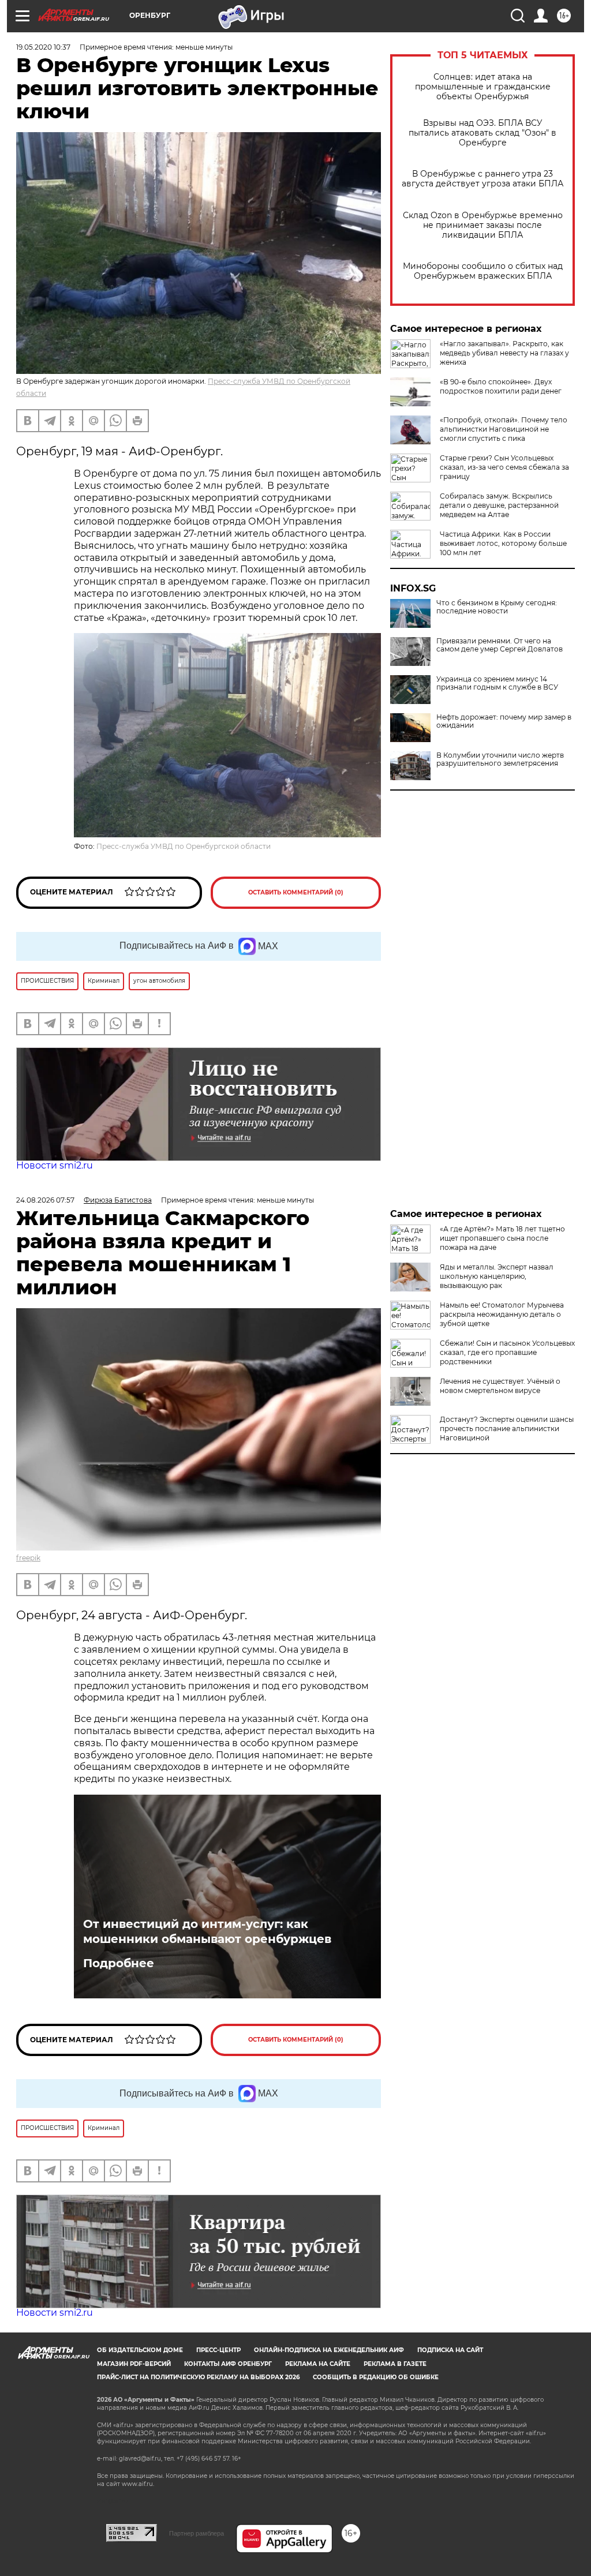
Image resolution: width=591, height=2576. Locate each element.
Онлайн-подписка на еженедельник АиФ (329, 2350)
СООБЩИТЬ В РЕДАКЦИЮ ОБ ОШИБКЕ (376, 2377)
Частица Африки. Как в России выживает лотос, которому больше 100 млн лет (503, 543)
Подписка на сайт (450, 2350)
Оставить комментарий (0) (296, 892)
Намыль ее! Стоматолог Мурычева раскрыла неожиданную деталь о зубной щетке (502, 1314)
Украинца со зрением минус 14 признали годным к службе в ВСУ (497, 683)
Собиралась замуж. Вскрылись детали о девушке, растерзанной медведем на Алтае (499, 505)
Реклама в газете (395, 2364)
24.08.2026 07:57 (45, 1200)
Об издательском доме (140, 2350)
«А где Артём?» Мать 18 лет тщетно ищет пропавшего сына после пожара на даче (502, 1238)
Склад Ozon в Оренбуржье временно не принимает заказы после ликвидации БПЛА (483, 225)
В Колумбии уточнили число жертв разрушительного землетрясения (500, 759)
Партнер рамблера (197, 2533)
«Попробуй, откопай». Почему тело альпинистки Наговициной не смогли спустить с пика (504, 429)
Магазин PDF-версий (134, 2364)
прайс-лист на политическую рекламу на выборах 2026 (198, 2377)
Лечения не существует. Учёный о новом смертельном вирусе (500, 1386)
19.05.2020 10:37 (43, 47)
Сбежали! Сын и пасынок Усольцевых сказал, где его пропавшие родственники (507, 1352)
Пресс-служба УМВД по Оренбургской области (184, 846)
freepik (28, 1558)
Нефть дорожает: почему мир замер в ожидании (504, 721)
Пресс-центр (218, 2350)
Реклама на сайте (318, 2364)
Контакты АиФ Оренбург (228, 2364)
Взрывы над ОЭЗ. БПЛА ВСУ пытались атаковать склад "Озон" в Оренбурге (482, 133)
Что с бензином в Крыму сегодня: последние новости (497, 607)
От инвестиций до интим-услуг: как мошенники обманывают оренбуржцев (207, 1931)
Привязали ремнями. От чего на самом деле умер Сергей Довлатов (500, 645)
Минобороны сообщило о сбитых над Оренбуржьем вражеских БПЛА (483, 271)
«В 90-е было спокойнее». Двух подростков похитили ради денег (501, 386)
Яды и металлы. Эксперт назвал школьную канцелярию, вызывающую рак (497, 1276)
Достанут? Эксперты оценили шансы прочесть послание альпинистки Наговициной (507, 1429)
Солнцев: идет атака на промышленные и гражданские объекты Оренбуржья (483, 87)
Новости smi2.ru (55, 1165)
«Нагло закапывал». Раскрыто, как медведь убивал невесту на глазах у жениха (504, 353)
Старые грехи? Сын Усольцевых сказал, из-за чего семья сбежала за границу (504, 467)
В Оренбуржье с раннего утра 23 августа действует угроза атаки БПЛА (482, 179)
